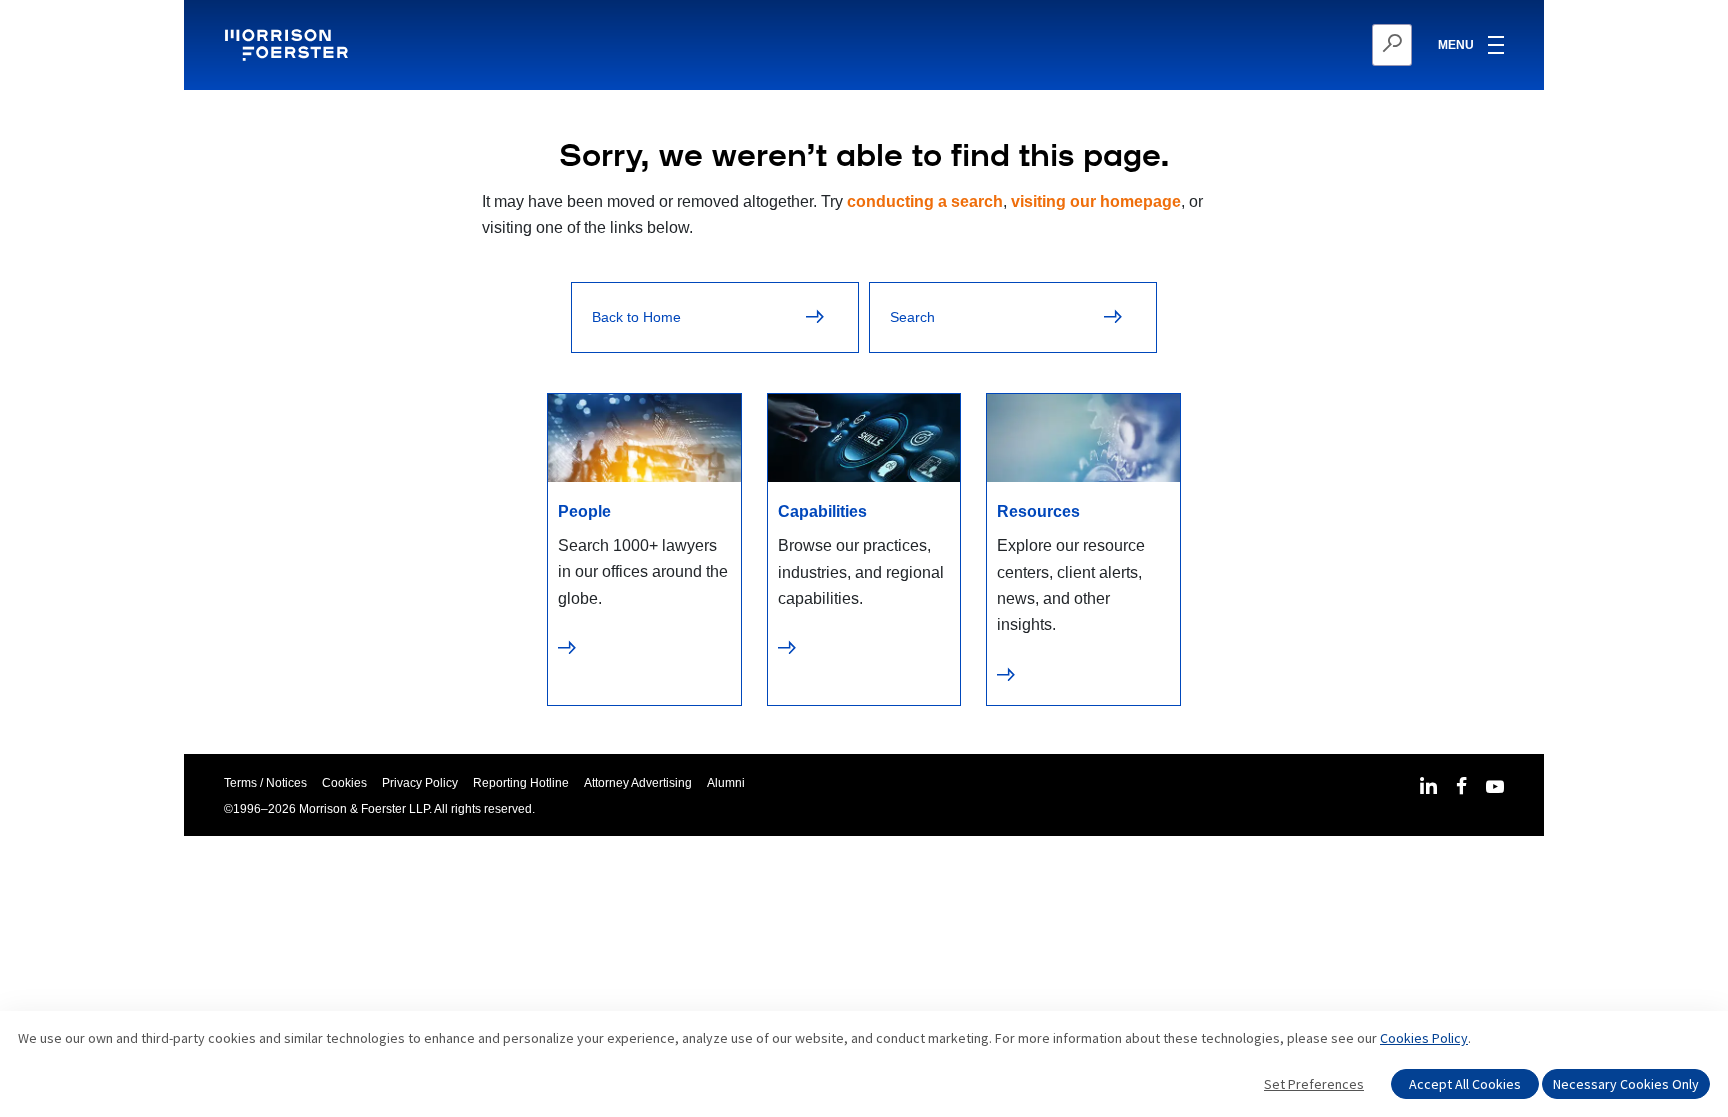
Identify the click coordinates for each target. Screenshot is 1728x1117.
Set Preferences (1314, 1084)
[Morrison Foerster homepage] (289, 45)
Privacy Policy (420, 783)
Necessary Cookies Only (1626, 1084)
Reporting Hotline (521, 783)
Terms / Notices (265, 783)
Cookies (344, 783)
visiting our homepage (1096, 201)
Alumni (726, 783)
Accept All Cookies (1465, 1084)
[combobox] (1294, 45)
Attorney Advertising (638, 783)
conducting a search (925, 201)
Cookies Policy (1424, 1038)
